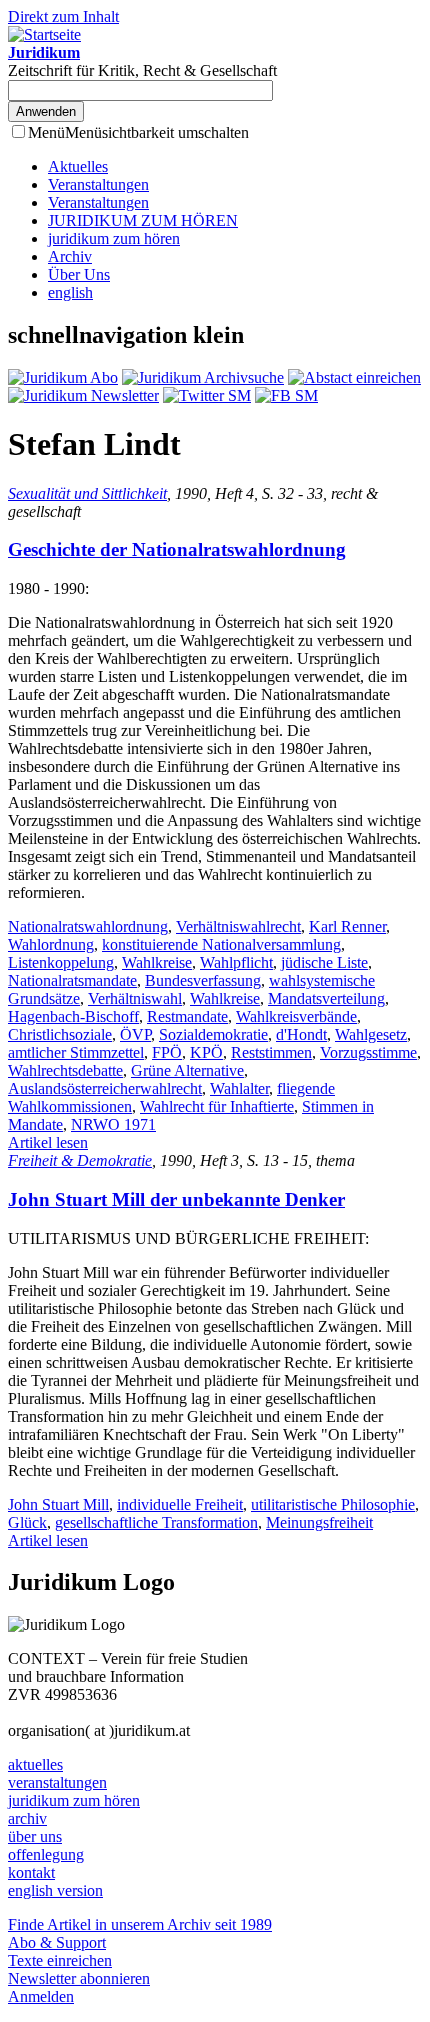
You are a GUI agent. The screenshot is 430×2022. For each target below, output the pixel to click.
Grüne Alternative (187, 1070)
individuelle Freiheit (180, 1504)
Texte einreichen (60, 1960)
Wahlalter (239, 1088)
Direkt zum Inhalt (63, 16)
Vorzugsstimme (368, 1052)
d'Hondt (301, 1034)
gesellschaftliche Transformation (156, 1522)
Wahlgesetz (371, 1034)
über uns (35, 1836)
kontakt (31, 1872)
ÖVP (135, 1034)
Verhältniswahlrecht (238, 926)
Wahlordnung (51, 944)
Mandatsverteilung (326, 998)
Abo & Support (57, 1942)
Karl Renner (347, 926)
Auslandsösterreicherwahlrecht (105, 1088)
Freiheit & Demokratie (80, 1160)
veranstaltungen (57, 1782)
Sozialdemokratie (213, 1034)
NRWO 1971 (113, 1124)
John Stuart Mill (58, 1504)
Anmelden (41, 1996)
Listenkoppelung (61, 962)
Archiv (70, 256)
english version (55, 1890)
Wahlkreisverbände (296, 1016)
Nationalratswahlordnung (88, 926)
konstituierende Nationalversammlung (221, 944)
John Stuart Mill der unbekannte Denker (176, 1199)
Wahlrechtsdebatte (65, 1070)
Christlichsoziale (60, 1034)
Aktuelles (78, 166)
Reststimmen (271, 1052)
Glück (27, 1522)
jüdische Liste (324, 962)
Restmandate (187, 1016)
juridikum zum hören (114, 238)
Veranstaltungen (98, 184)
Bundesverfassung (203, 980)
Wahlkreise (157, 962)
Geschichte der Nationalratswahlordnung (177, 549)
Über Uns (79, 274)
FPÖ (167, 1052)
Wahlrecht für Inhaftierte (217, 1106)
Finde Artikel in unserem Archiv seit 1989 (140, 1924)
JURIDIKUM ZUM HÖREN (143, 220)
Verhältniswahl (135, 998)
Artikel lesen (48, 1142)
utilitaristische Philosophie (333, 1504)
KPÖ (206, 1052)
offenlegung (46, 1854)
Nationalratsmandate (72, 980)
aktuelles (35, 1764)
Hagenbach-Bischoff (73, 1016)
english (70, 292)
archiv (27, 1818)
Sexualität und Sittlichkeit (87, 493)
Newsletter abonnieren (79, 1978)
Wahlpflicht (236, 962)
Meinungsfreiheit (319, 1522)
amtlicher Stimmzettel (76, 1052)
